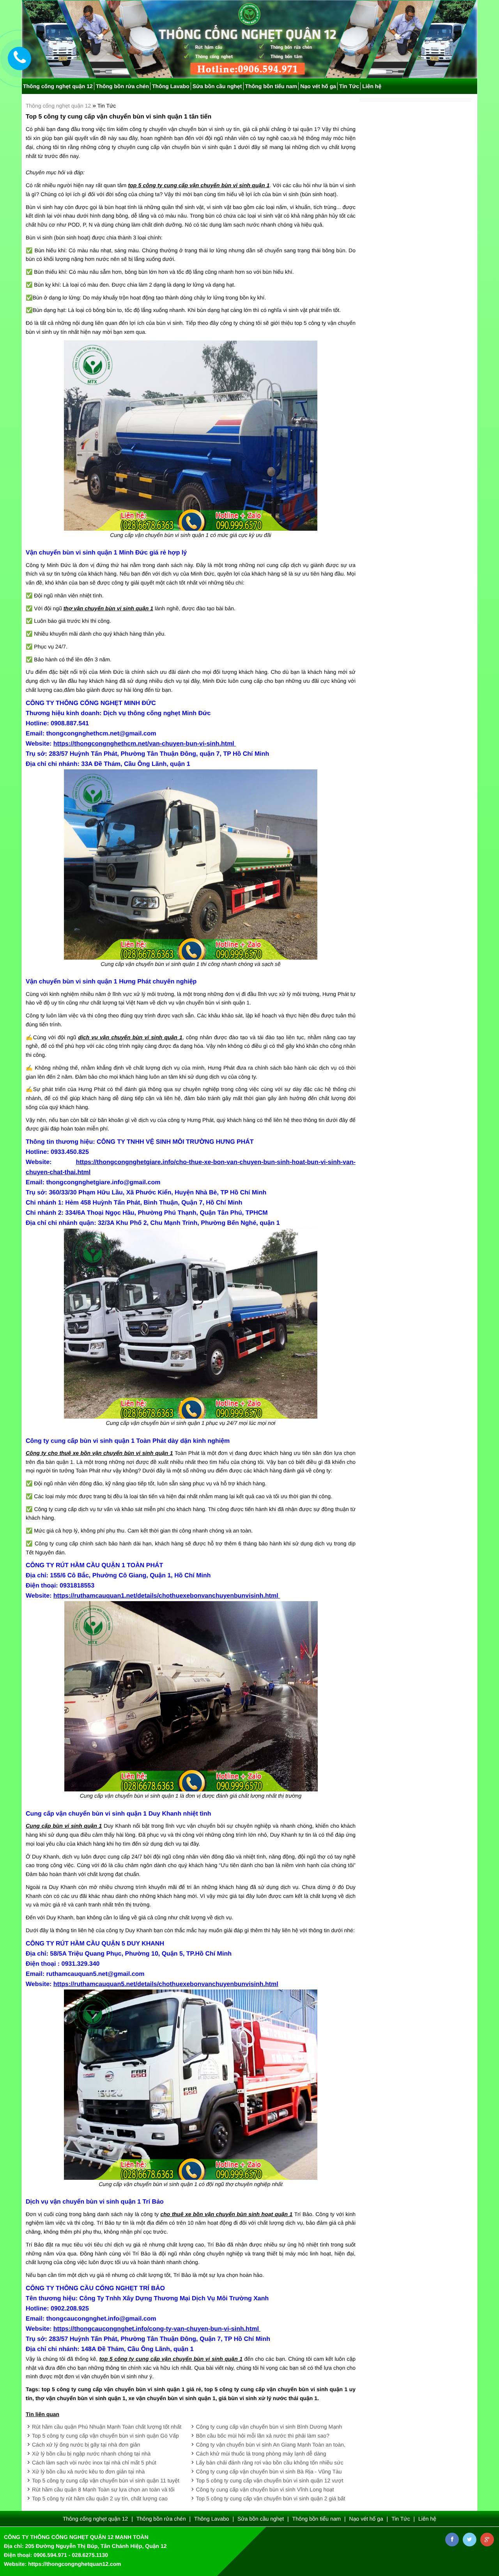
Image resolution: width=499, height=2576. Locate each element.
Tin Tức (349, 86)
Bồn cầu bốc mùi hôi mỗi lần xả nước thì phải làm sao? (263, 2436)
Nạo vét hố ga (318, 86)
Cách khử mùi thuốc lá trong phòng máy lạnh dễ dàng (261, 2454)
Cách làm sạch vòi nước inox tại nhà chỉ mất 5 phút (94, 2463)
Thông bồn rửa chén (122, 86)
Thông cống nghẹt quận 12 (59, 106)
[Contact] (20, 58)
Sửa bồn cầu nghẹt (217, 86)
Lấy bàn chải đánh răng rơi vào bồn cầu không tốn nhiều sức (270, 2463)
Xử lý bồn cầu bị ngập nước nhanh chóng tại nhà (91, 2454)
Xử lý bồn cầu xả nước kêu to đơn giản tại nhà (88, 2471)
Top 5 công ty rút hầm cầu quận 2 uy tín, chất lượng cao (100, 2498)
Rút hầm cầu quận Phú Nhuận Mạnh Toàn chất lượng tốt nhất (107, 2427)
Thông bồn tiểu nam (271, 86)
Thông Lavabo (171, 86)
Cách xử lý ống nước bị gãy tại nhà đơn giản (86, 2445)
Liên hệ (372, 86)
